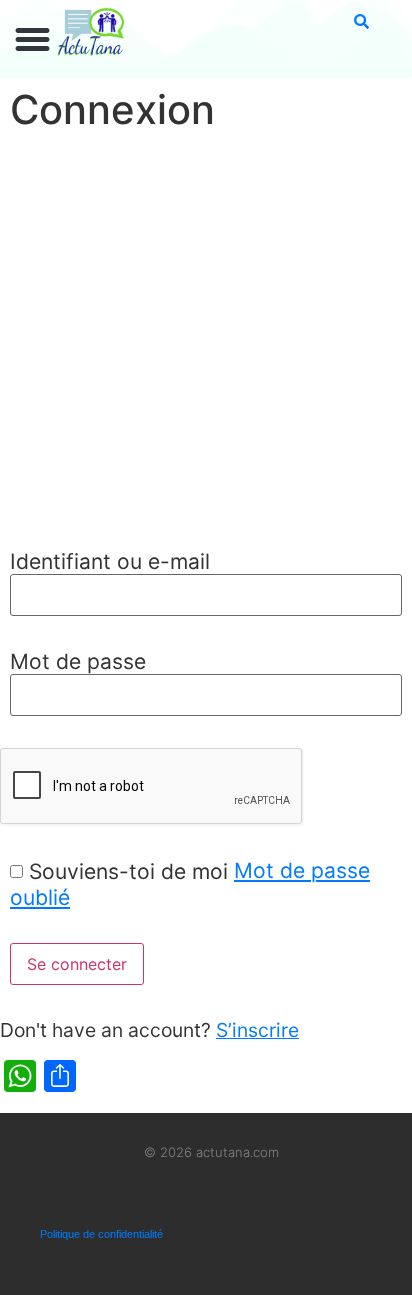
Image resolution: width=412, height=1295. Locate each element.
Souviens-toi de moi (128, 871)
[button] (33, 40)
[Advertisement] (206, 343)
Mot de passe (78, 661)
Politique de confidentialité (101, 1234)
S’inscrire (257, 1030)
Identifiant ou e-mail (110, 561)
